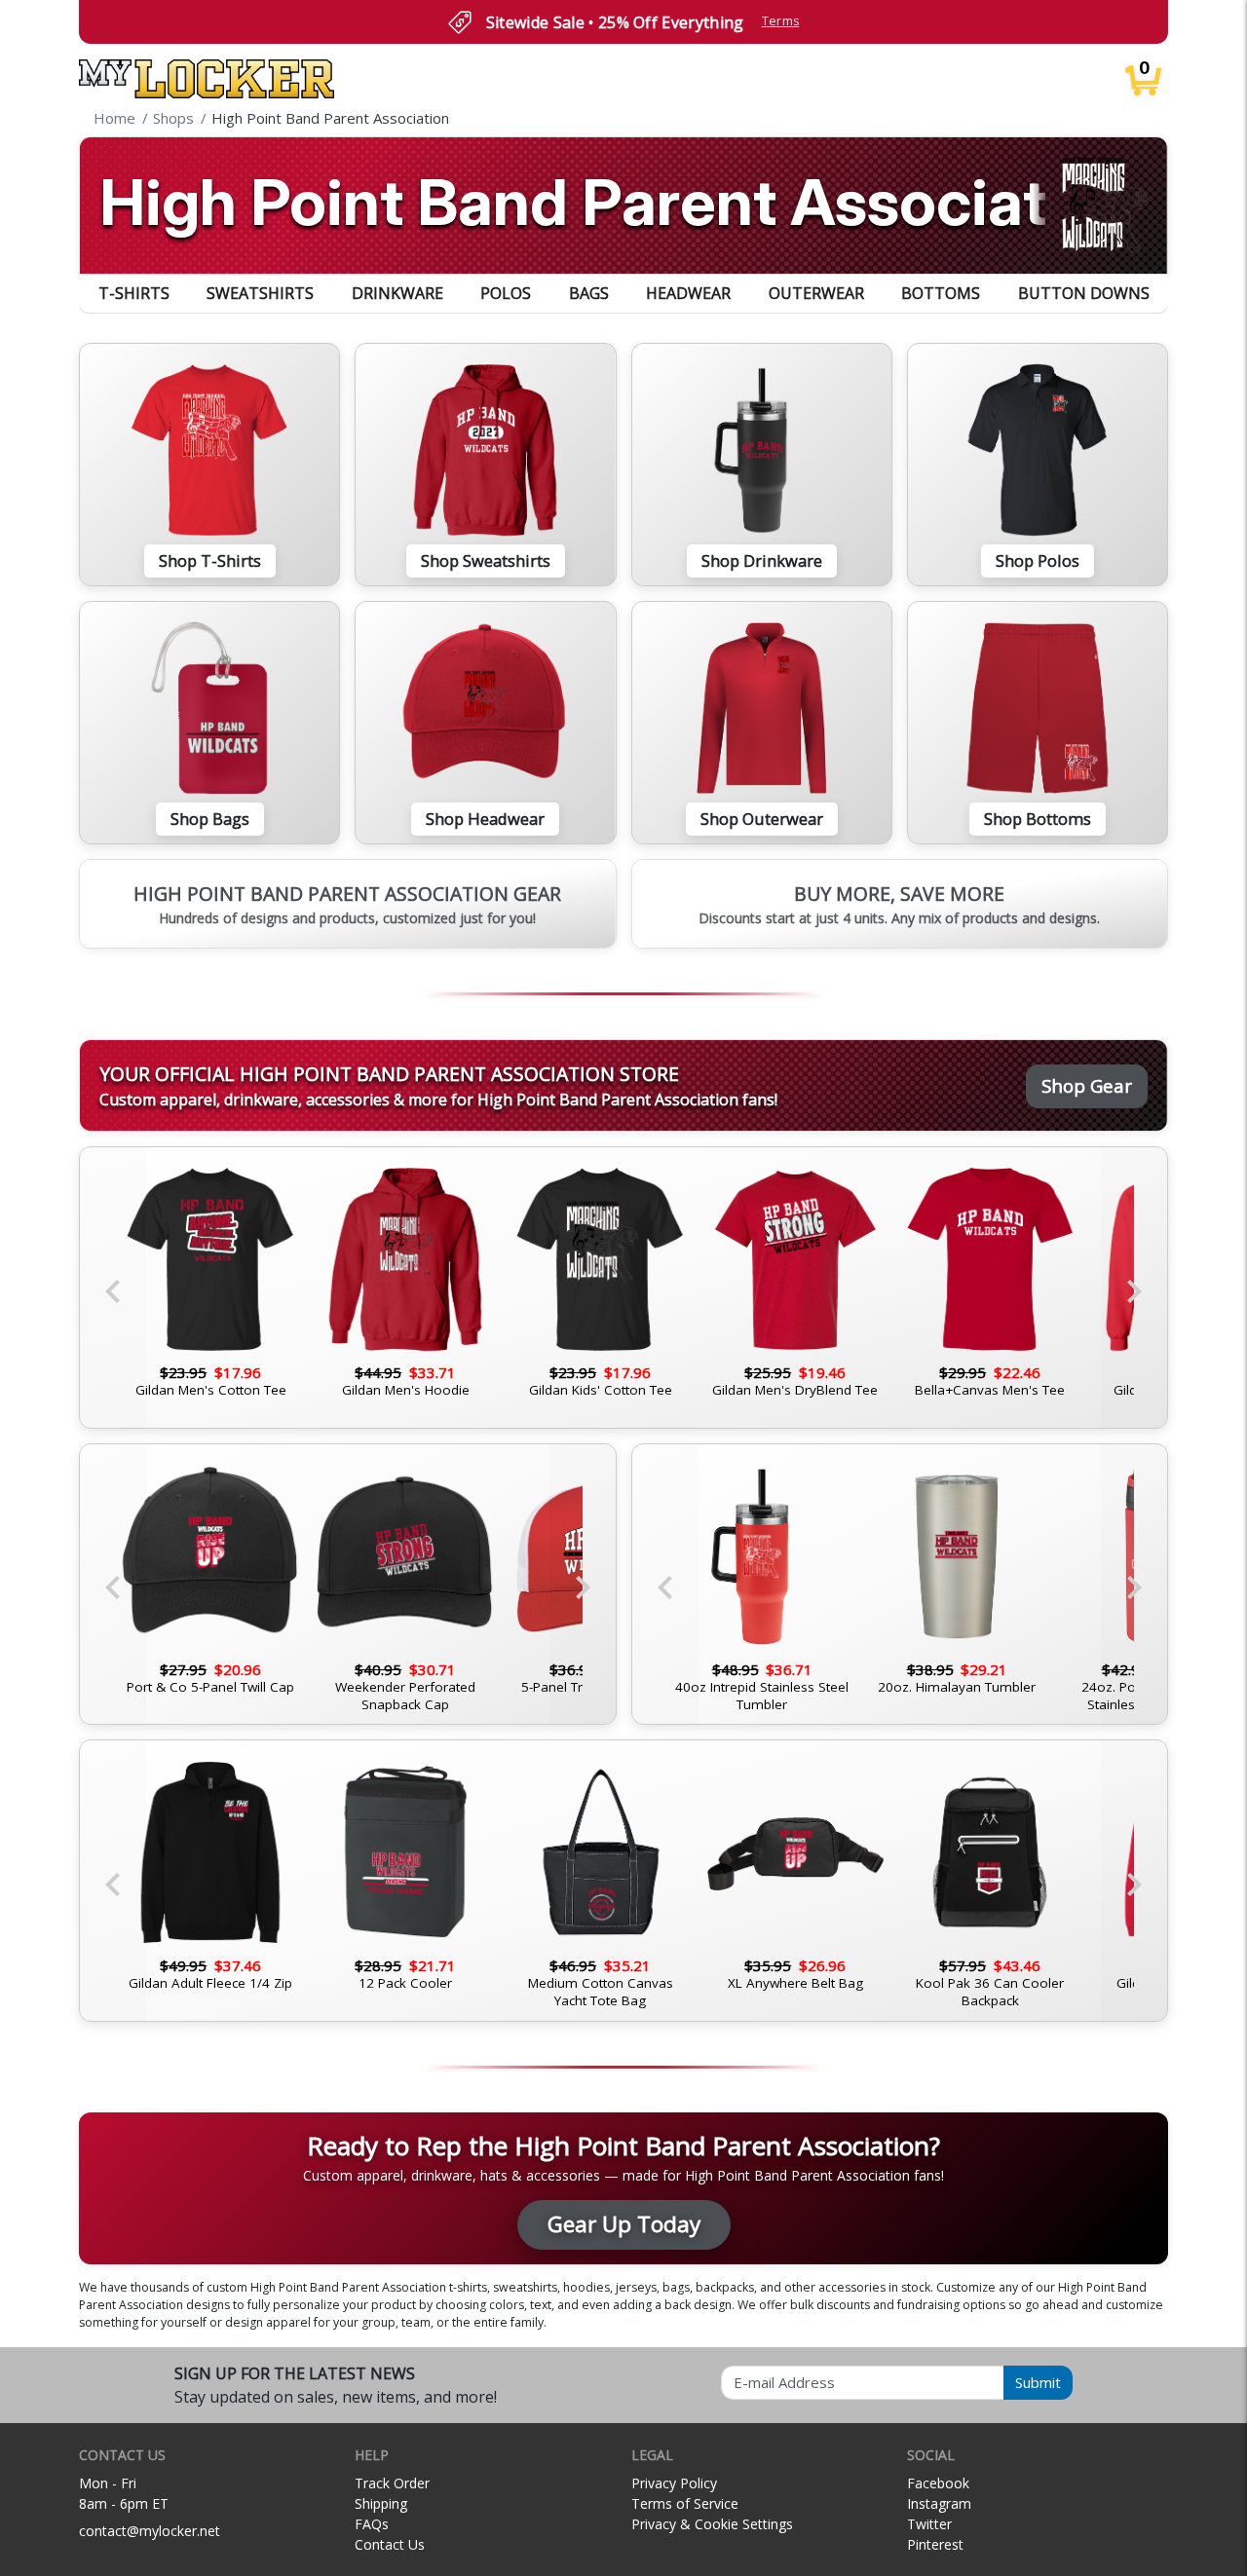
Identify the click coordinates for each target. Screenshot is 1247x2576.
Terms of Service (685, 2503)
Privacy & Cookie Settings (712, 2524)
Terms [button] (781, 21)
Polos (506, 293)
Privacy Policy (674, 2483)
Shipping (381, 2503)
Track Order (392, 2483)
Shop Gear (1087, 1085)
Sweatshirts (260, 293)
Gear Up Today (624, 2224)
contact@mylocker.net (150, 2531)
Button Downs (1084, 293)
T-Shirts (134, 293)
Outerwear (816, 293)
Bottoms (941, 293)
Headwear (688, 293)
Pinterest (935, 2544)
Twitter (929, 2524)
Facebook (938, 2483)
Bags (589, 293)
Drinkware (397, 293)
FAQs (372, 2524)
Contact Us (390, 2544)
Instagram (939, 2503)
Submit (1038, 2382)
